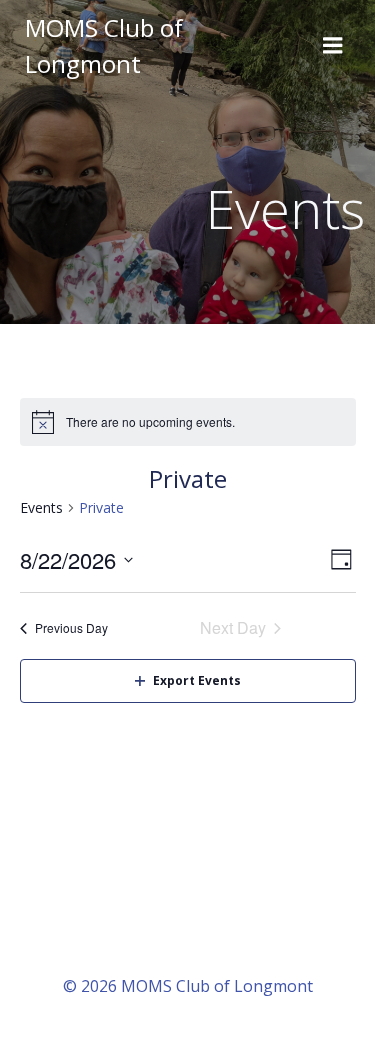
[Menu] (333, 46)
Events (41, 507)
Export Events (197, 680)
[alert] (188, 422)
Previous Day (71, 627)
